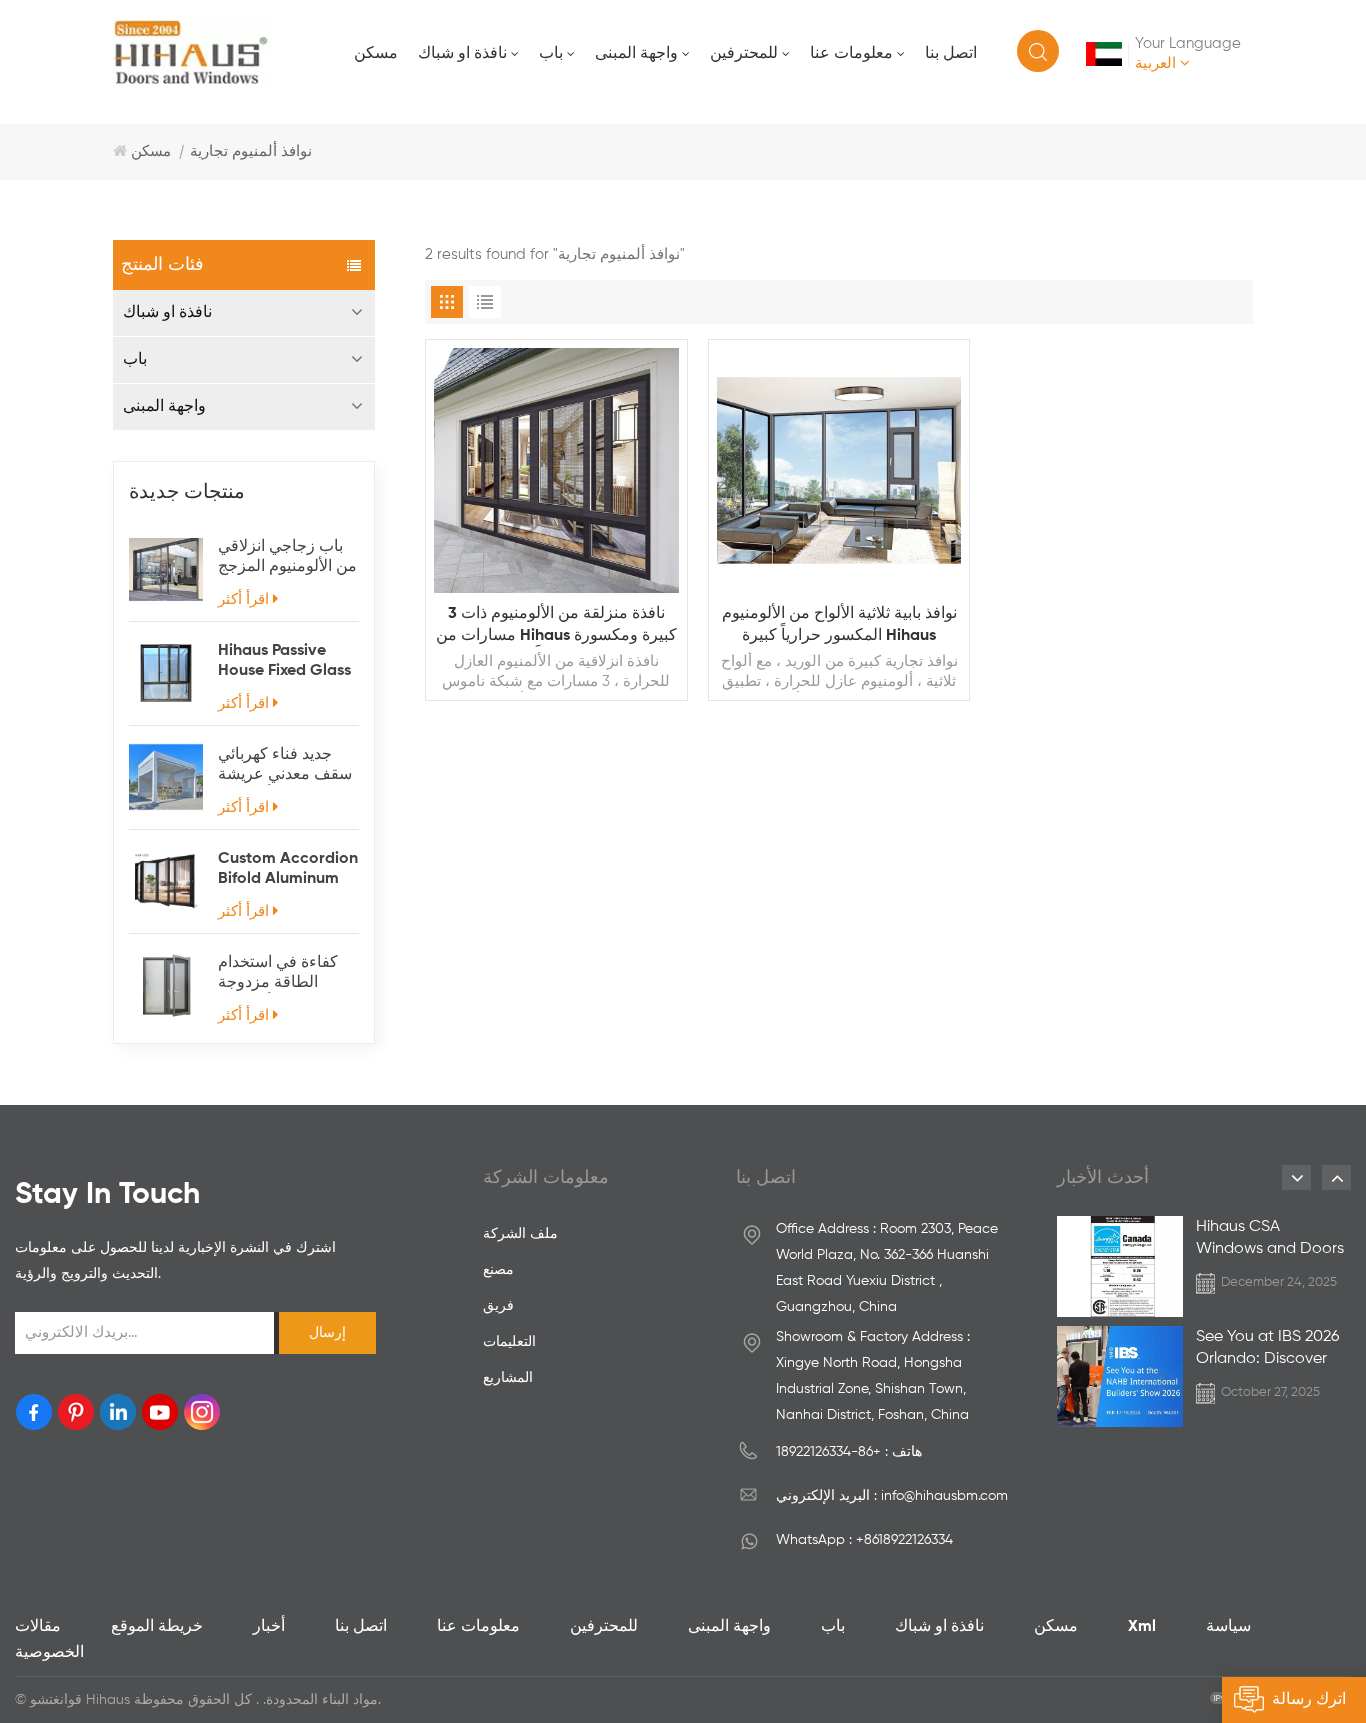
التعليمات (509, 1342)
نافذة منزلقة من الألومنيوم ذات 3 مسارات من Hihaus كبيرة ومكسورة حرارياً (556, 626)
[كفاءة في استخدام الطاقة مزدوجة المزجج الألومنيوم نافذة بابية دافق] (166, 985)
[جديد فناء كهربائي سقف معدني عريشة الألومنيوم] (166, 777)
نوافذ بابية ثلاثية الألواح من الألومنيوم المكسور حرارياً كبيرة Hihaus (839, 625)
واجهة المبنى (636, 54)
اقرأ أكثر (243, 599)
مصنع (498, 1270)
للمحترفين (744, 54)
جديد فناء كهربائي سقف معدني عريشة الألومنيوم (285, 766)
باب (551, 54)
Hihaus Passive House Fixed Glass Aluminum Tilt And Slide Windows (285, 662)
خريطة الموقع (157, 1627)
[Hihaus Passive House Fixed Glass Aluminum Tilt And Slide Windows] (166, 673)
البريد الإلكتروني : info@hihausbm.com (892, 1496)
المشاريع (508, 1378)
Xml (1142, 1627)
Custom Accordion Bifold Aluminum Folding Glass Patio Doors (288, 870)
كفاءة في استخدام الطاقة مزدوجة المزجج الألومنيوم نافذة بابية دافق (278, 974)
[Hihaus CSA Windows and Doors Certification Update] (1120, 1266)
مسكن (376, 54)
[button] (1296, 1177)
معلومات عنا (851, 54)
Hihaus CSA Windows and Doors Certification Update (1271, 1239)
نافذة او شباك (462, 54)
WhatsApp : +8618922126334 (864, 1540)
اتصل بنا (951, 54)
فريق (498, 1306)
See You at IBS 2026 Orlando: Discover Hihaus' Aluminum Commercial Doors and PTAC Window (1267, 1349)
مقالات (38, 1627)
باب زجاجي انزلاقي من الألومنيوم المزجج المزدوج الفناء (287, 558)
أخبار (269, 1627)
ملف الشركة (520, 1234)
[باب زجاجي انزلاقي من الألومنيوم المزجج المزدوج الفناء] (166, 569)
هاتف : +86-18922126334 (849, 1452)
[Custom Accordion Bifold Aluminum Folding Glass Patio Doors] (166, 881)
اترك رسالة (1309, 1700)
